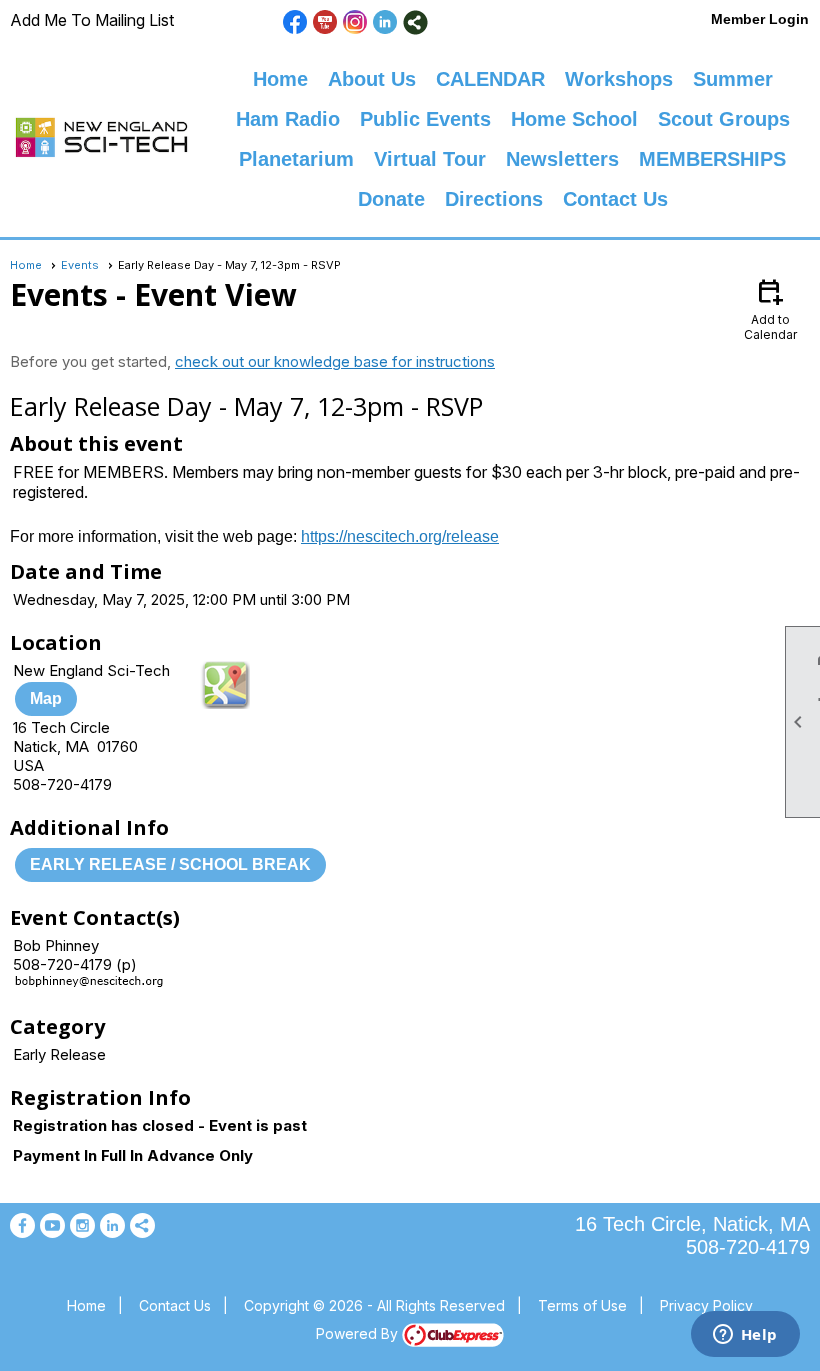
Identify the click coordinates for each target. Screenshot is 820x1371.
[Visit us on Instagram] (355, 22)
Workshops (619, 79)
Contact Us (615, 199)
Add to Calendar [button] (770, 308)
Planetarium (296, 159)
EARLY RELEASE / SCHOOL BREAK (170, 864)
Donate (391, 199)
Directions (494, 199)
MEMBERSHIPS (712, 159)
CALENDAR (490, 79)
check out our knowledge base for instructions (335, 361)
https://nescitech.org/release (400, 536)
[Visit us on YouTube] (325, 22)
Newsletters (562, 159)
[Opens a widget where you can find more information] (745, 1336)
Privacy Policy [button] (706, 1305)
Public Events (425, 119)
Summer (733, 79)
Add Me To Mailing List (92, 20)
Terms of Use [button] (582, 1305)
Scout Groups (724, 119)
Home (280, 79)
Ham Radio (288, 119)
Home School (574, 119)
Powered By (359, 1333)
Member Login (760, 19)
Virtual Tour (430, 159)
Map (46, 698)
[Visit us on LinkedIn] (385, 22)
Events (80, 265)
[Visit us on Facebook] (295, 22)
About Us (372, 79)
